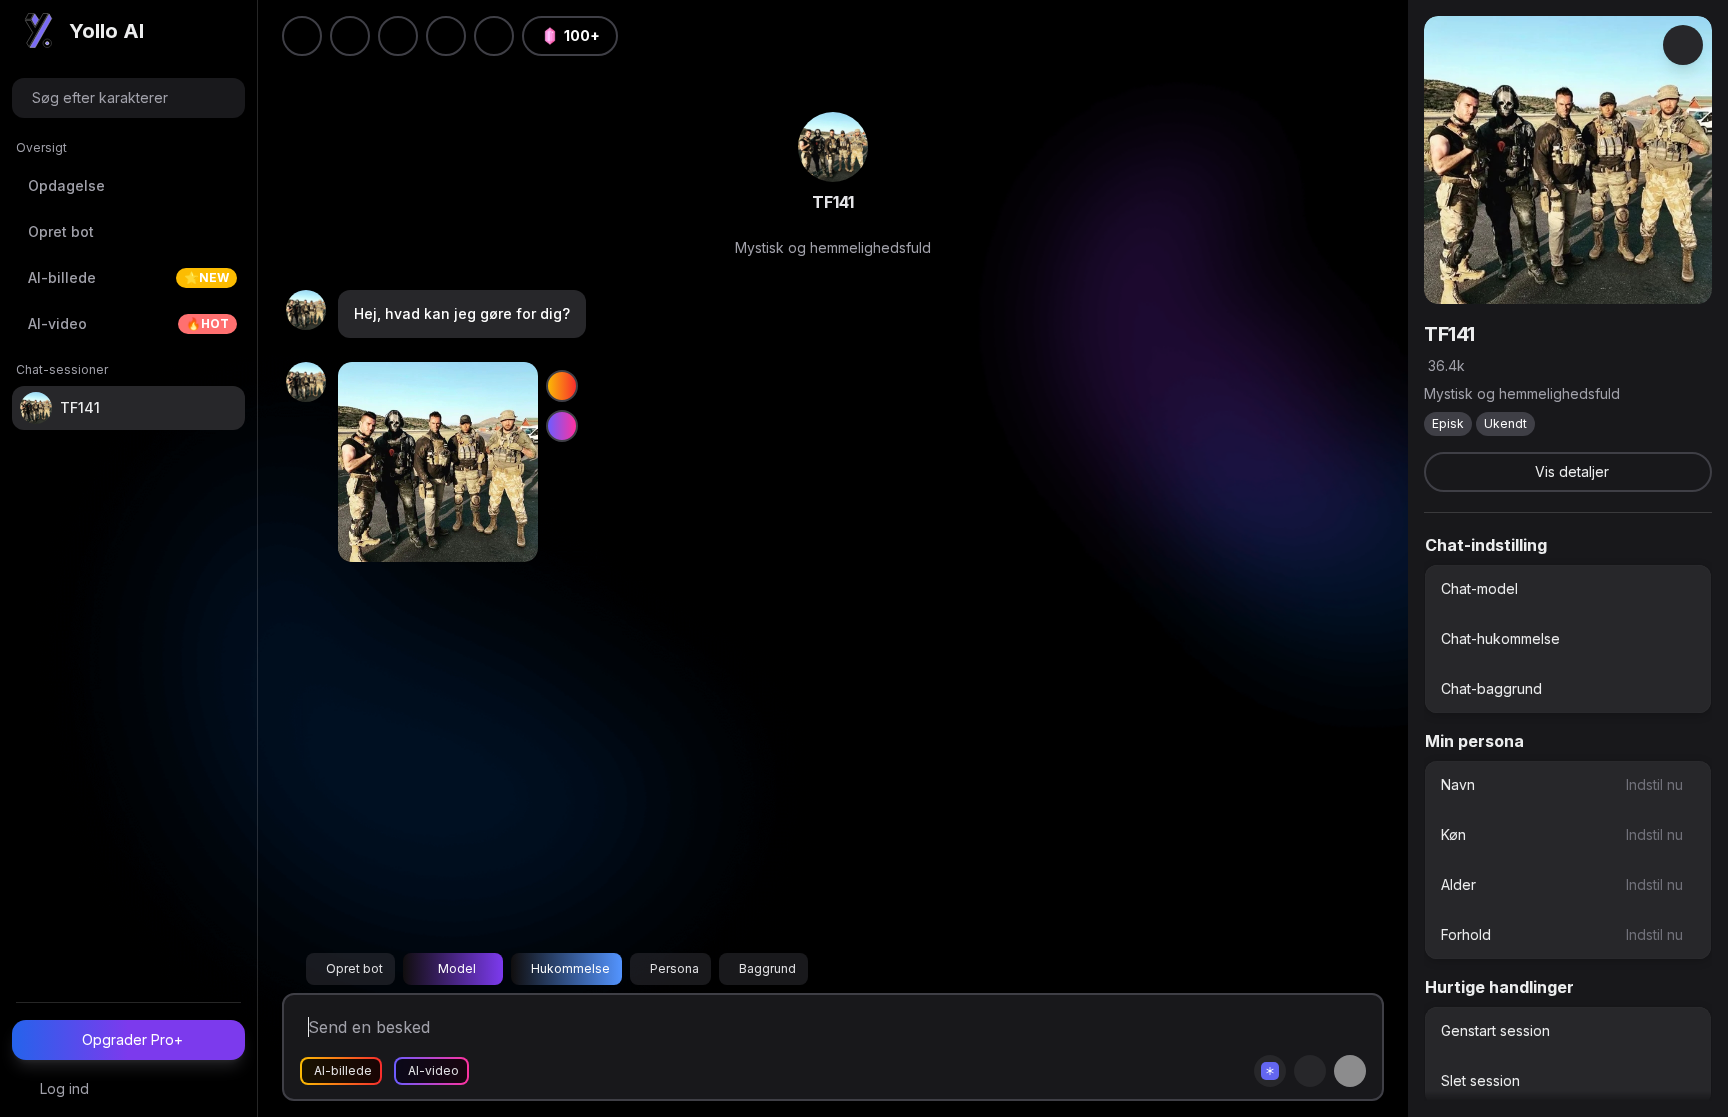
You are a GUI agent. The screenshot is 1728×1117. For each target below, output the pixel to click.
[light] (446, 36)
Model (457, 968)
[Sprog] (398, 36)
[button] (494, 36)
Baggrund (767, 968)
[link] (833, 147)
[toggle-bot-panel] (1683, 45)
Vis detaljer (1572, 471)
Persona (674, 968)
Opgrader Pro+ (132, 1039)
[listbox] (1568, 639)
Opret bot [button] (354, 968)
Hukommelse (570, 968)
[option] (1568, 589)
